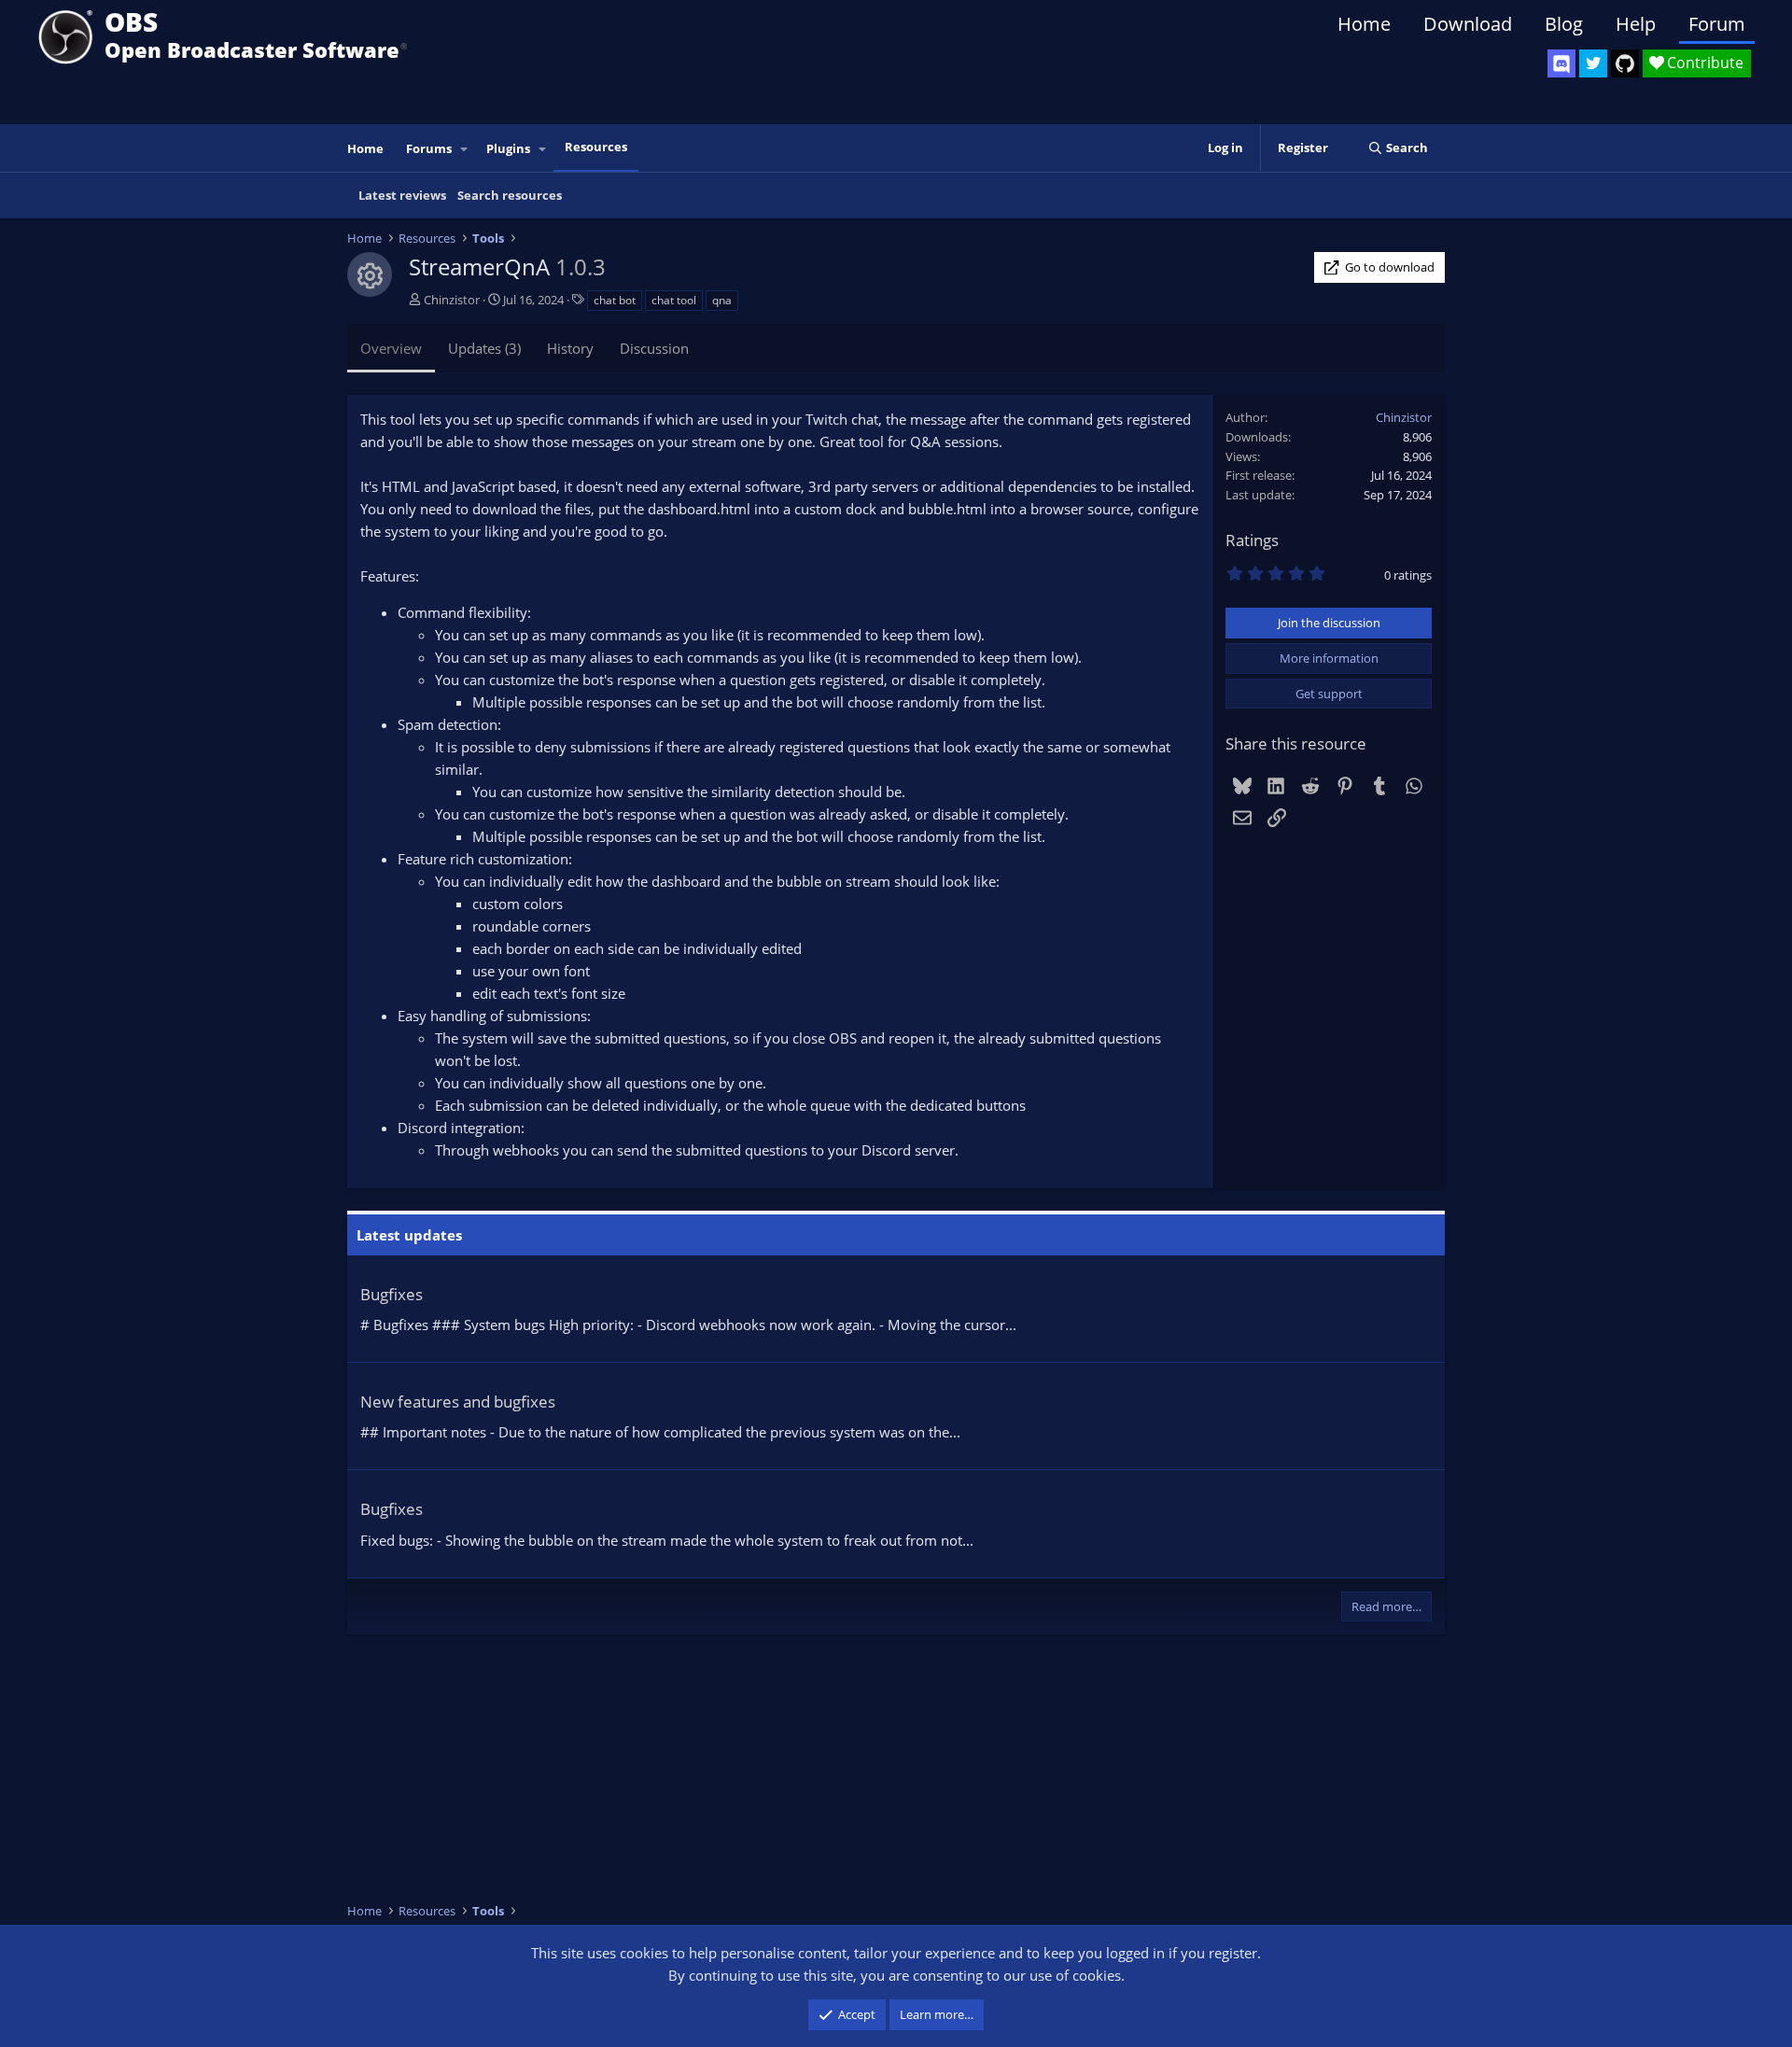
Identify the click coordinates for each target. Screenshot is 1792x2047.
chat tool (674, 300)
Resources (596, 147)
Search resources (510, 195)
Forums (429, 148)
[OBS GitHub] (1625, 63)
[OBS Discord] (1561, 63)
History (570, 348)
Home (1364, 24)
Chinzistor (452, 300)
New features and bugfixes (458, 1402)
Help (1636, 24)
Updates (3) (484, 348)
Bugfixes (392, 1294)
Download (1468, 24)
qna (722, 300)
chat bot (615, 300)
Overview (391, 348)
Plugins (508, 148)
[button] (465, 149)
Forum (1717, 24)
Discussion (654, 348)
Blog (1564, 24)
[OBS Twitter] (1593, 63)
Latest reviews (402, 195)
